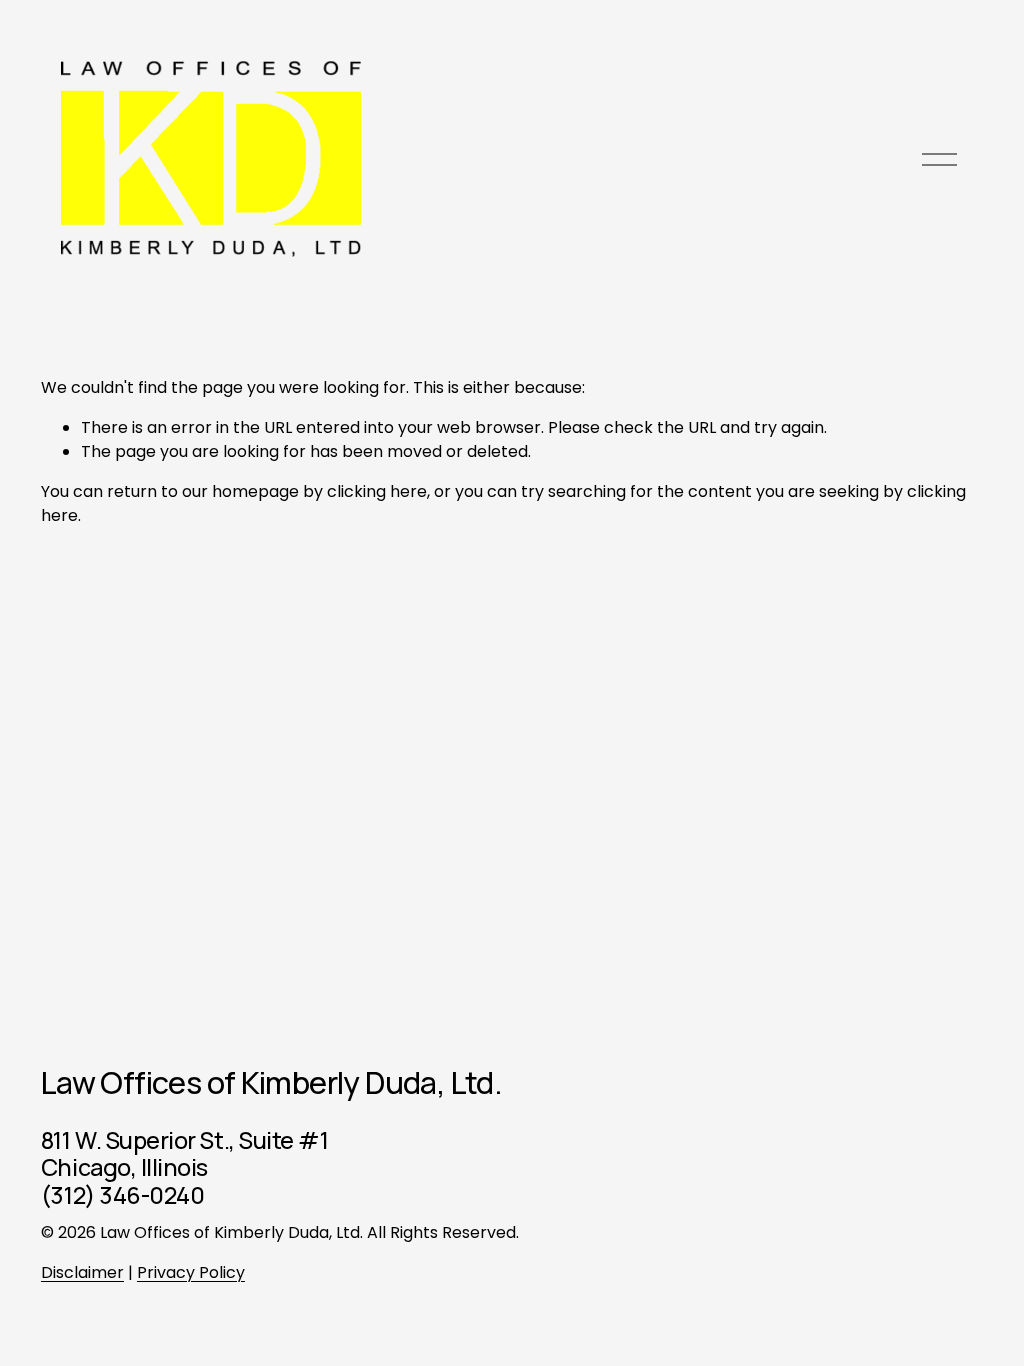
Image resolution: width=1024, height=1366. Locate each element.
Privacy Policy (191, 1272)
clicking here (377, 491)
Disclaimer (82, 1272)
